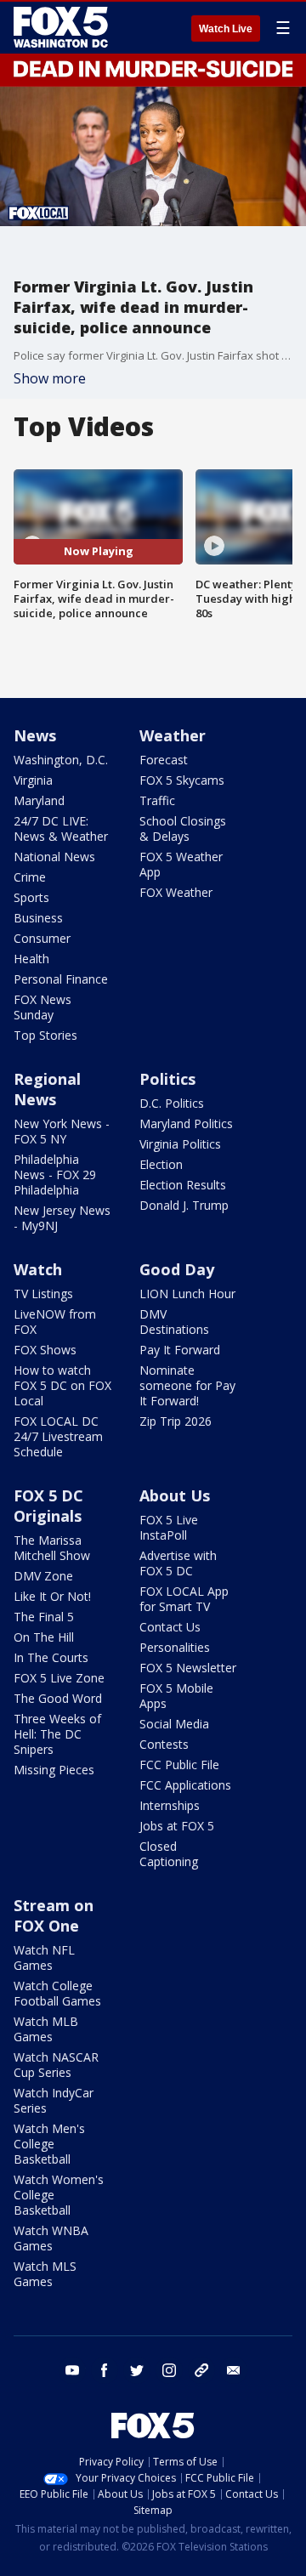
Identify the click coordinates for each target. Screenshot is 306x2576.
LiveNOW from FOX (55, 1322)
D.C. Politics (172, 1103)
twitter (137, 2370)
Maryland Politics (186, 1123)
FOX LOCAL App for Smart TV (184, 1599)
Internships (170, 1805)
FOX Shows (45, 1350)
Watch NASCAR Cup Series (56, 2065)
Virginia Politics (180, 1144)
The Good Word (58, 1698)
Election (161, 1164)
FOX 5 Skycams (182, 780)
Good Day (177, 1269)
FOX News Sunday (42, 1007)
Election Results (183, 1185)
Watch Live (226, 29)
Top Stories (45, 1035)
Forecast (164, 760)
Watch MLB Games (46, 2029)
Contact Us (170, 1627)
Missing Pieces (54, 1770)
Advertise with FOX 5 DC (178, 1563)
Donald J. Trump (184, 1205)
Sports (31, 897)
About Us (175, 1495)
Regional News (47, 1089)
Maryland (39, 800)
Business (38, 918)
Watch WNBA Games (51, 2238)
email (234, 2370)
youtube (72, 2370)
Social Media (174, 1724)
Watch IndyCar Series (54, 2100)
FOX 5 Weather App (181, 864)
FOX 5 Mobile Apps (176, 1696)
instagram (169, 2370)
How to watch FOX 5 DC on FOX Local (62, 1385)
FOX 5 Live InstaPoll (169, 1527)
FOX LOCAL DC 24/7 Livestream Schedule (58, 1436)
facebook (105, 2370)
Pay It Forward (180, 1350)
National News (54, 857)
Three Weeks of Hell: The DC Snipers (57, 1734)
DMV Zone (43, 1576)
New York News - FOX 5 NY (62, 1131)
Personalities (175, 1647)
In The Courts (51, 1657)
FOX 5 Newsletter (188, 1668)
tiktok (201, 2370)
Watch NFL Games (44, 1958)
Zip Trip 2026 (176, 1421)
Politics (167, 1079)
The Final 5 (44, 1617)
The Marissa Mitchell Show (52, 1548)
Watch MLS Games (45, 2274)
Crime (30, 877)
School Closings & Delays (183, 828)
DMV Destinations (174, 1322)
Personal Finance (61, 979)
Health (31, 959)
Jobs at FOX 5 (177, 1826)
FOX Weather (176, 892)
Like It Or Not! (52, 1596)
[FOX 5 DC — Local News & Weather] (63, 27)
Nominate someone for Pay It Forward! (187, 1385)
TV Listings (43, 1294)
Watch (38, 1269)
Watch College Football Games (57, 1993)
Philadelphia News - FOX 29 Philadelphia (55, 1175)
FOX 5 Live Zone (59, 1678)
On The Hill (44, 1637)
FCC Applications (185, 1785)
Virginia (33, 780)
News (35, 735)
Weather (173, 735)
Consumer (42, 938)
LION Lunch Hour (187, 1294)
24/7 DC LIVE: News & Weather (61, 828)
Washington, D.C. (61, 760)
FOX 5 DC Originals (48, 1506)
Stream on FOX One (54, 1915)
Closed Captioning (169, 1854)
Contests (164, 1744)
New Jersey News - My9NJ (62, 1218)
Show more (50, 378)
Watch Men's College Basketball (49, 2144)
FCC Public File (179, 1765)
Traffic (157, 800)
